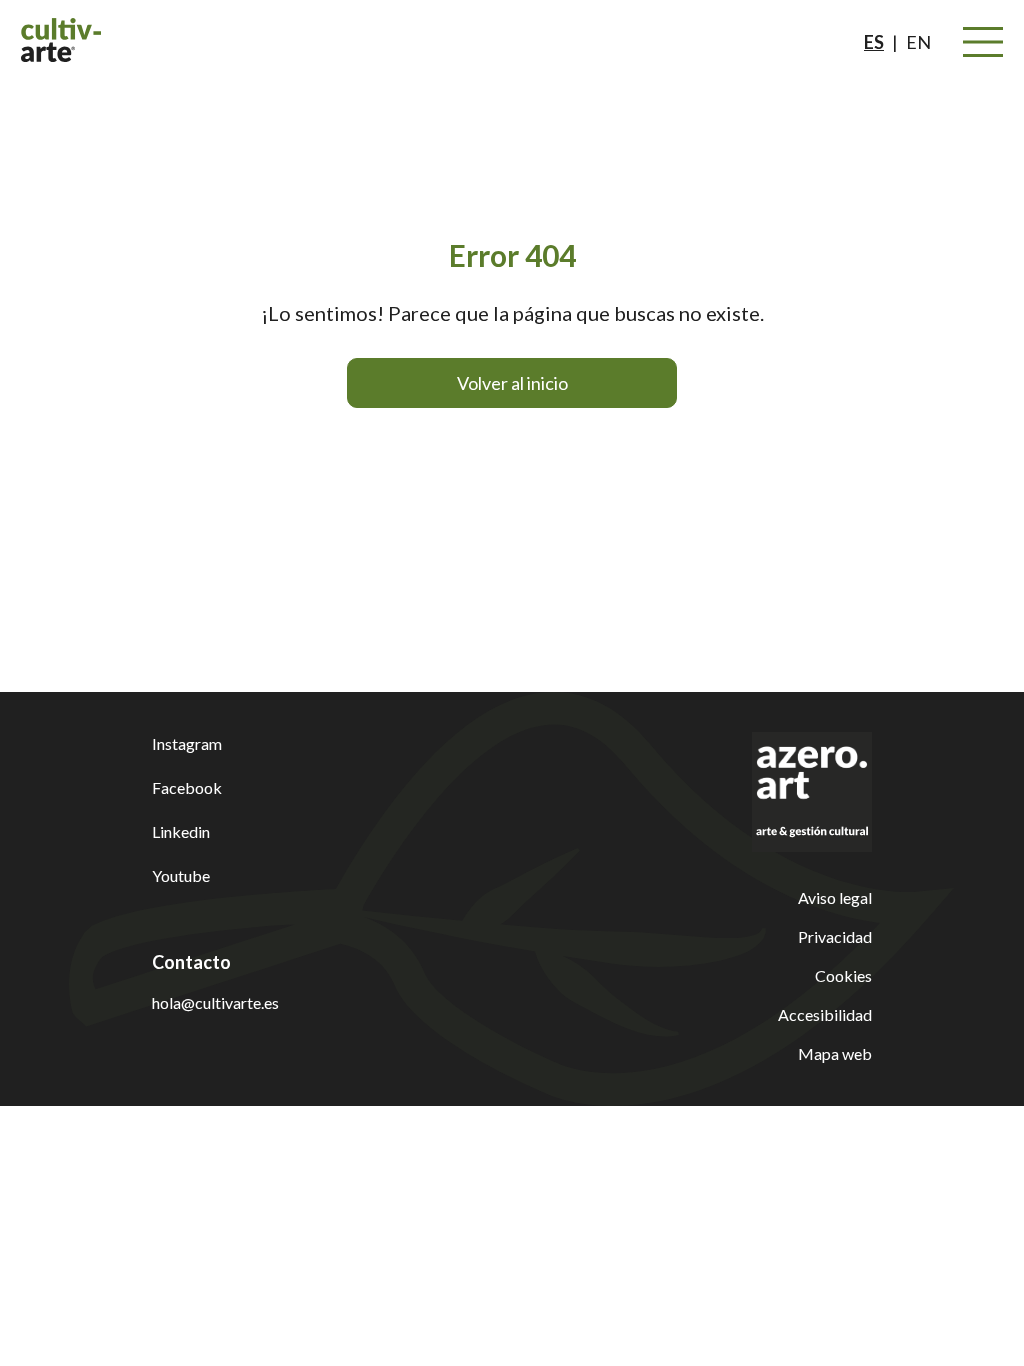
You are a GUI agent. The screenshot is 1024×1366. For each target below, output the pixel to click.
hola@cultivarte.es (215, 1002)
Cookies (843, 975)
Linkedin (181, 831)
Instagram (187, 743)
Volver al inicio (512, 383)
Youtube (181, 875)
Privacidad (835, 936)
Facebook (187, 787)
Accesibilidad (825, 1014)
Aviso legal (835, 897)
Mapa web (835, 1053)
